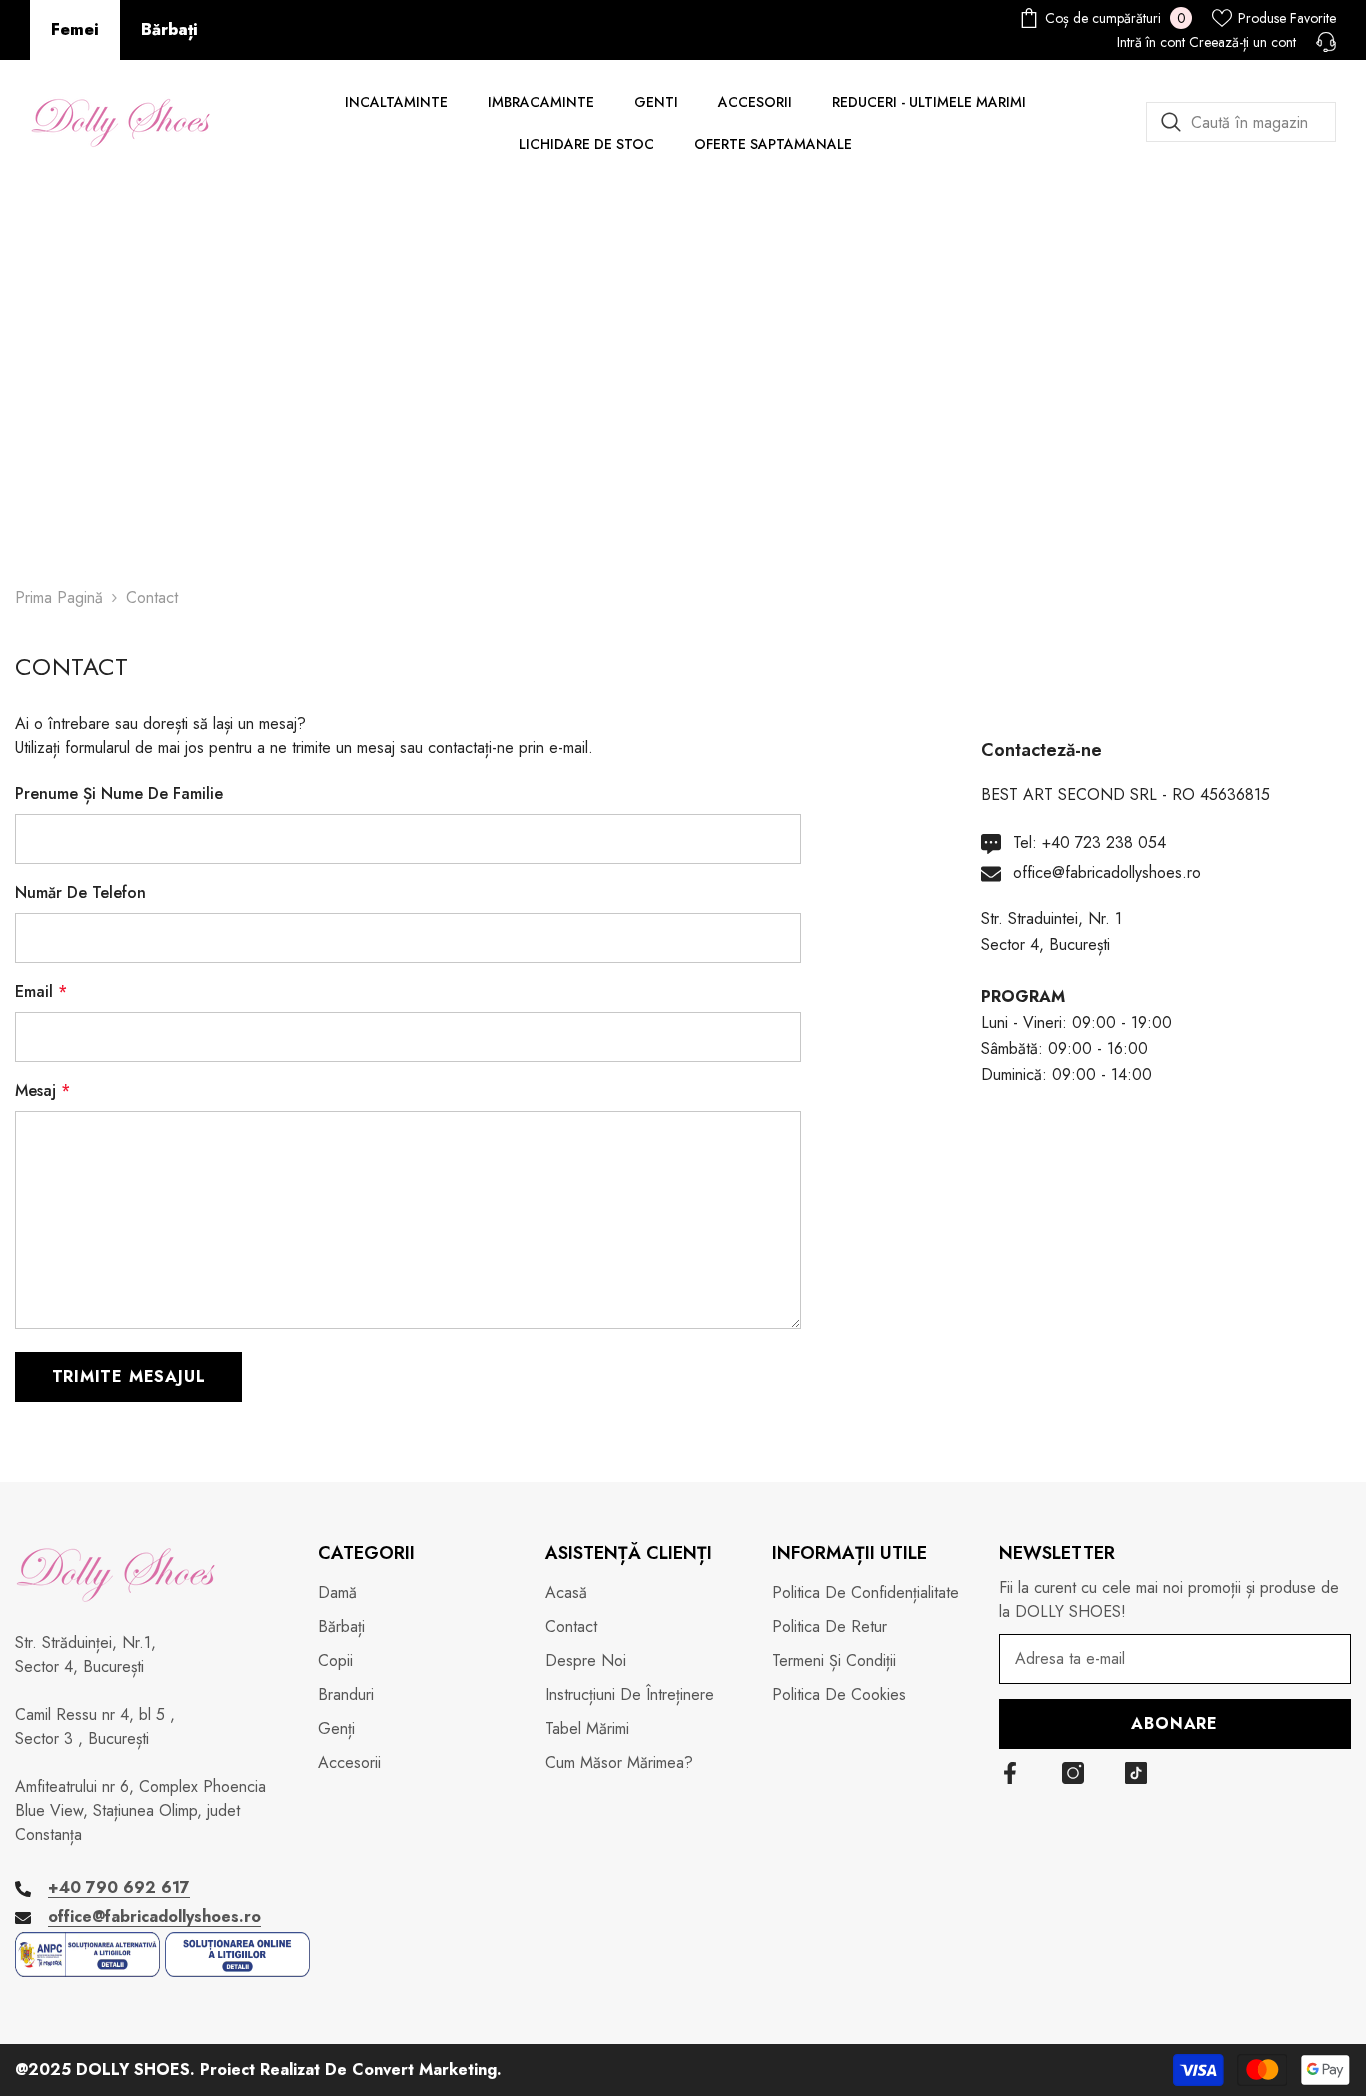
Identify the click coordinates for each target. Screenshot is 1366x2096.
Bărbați (169, 29)
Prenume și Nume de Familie (119, 793)
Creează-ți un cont (1242, 42)
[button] (128, 1377)
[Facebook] (1010, 1773)
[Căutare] (1241, 122)
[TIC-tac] (1136, 1773)
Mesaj (42, 1090)
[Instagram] (1073, 1773)
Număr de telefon (80, 892)
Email (41, 991)
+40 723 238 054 (1104, 842)
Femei (75, 29)
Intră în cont (1151, 42)
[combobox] (1241, 122)
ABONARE (1174, 1723)
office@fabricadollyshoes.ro (1107, 872)
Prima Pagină (59, 597)
